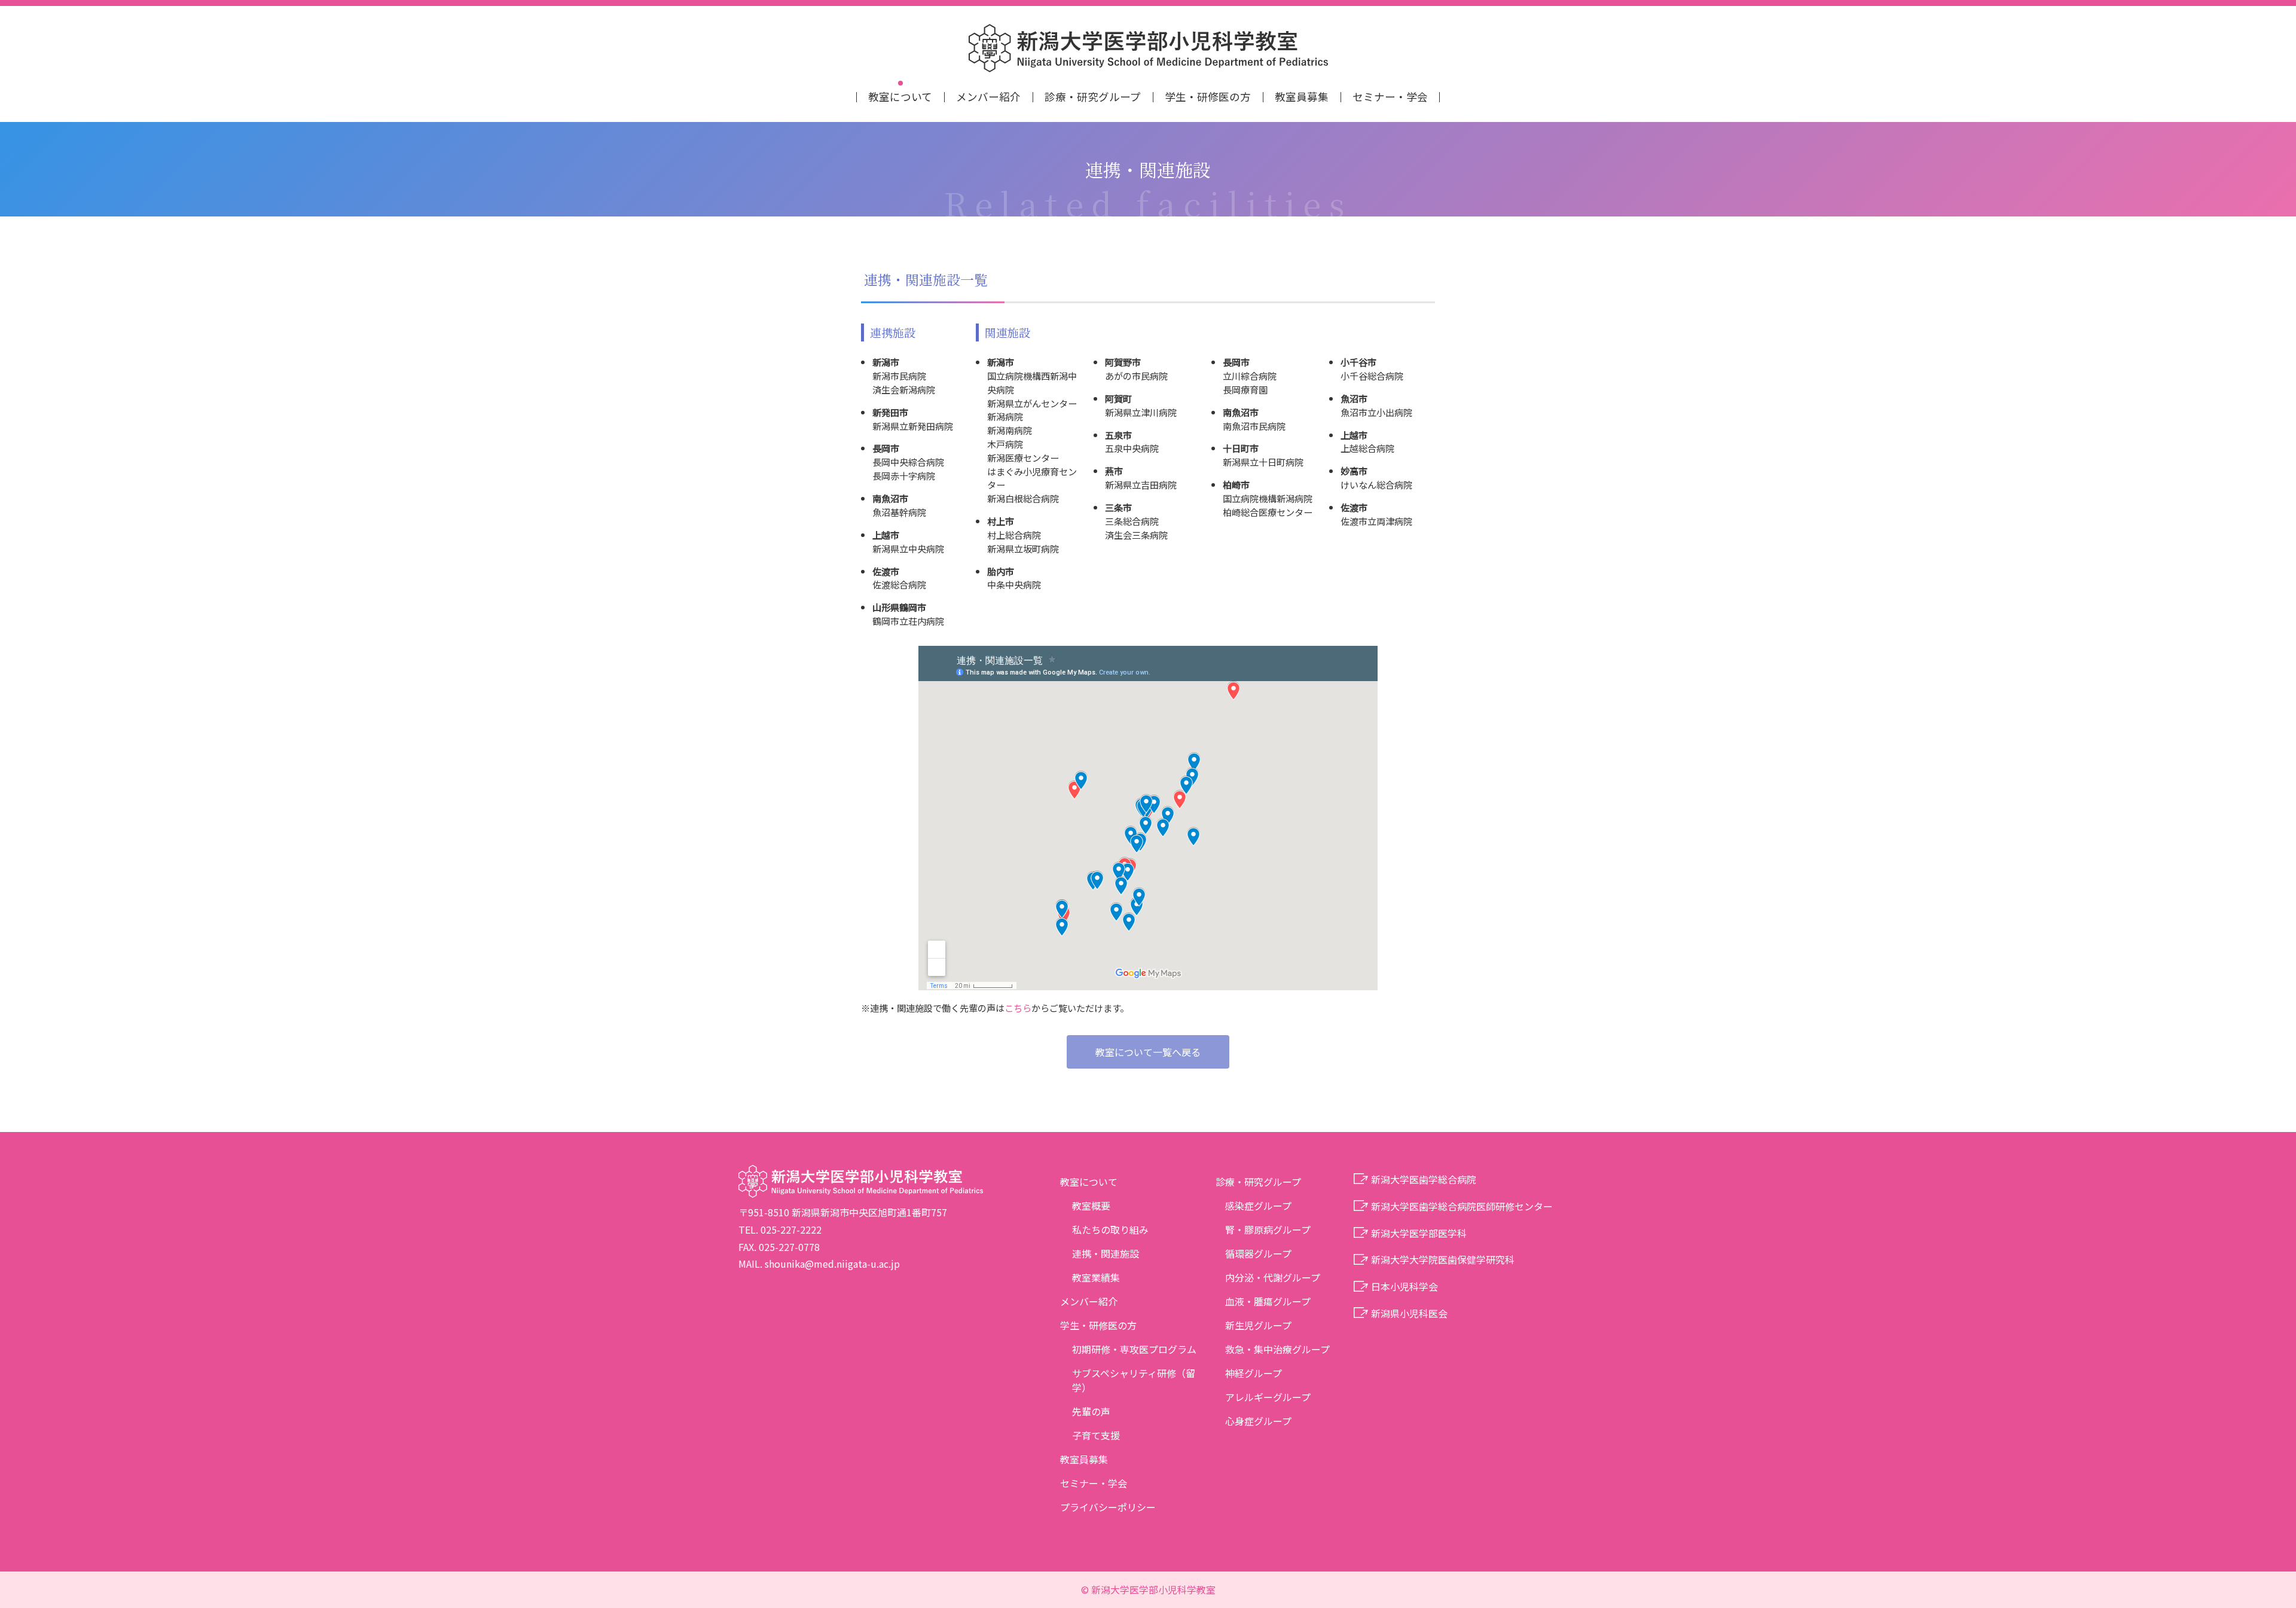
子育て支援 (1096, 1435)
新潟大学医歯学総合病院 (1424, 1179)
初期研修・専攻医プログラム (1134, 1349)
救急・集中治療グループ (1277, 1349)
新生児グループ (1258, 1325)
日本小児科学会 (1405, 1286)
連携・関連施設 (1106, 1253)
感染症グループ (1258, 1206)
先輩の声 (1091, 1411)
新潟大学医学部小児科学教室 (1148, 48)
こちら (1018, 1008)
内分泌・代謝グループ (1273, 1277)
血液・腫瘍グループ (1268, 1301)
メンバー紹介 (988, 97)
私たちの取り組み (1110, 1229)
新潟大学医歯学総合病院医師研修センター (1462, 1206)
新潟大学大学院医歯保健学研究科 (1443, 1259)
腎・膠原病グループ (1268, 1229)
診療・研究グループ (1093, 97)
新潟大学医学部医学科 (1419, 1233)
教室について (900, 97)
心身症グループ (1258, 1421)
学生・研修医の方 (1208, 97)
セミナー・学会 (1390, 97)
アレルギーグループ (1268, 1397)
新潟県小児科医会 (1409, 1313)
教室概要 (1091, 1206)
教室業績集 (1096, 1277)
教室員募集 (1302, 97)
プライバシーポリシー (1108, 1507)
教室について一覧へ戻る (1148, 1052)
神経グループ (1254, 1373)
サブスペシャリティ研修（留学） (1134, 1380)
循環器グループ (1258, 1253)
